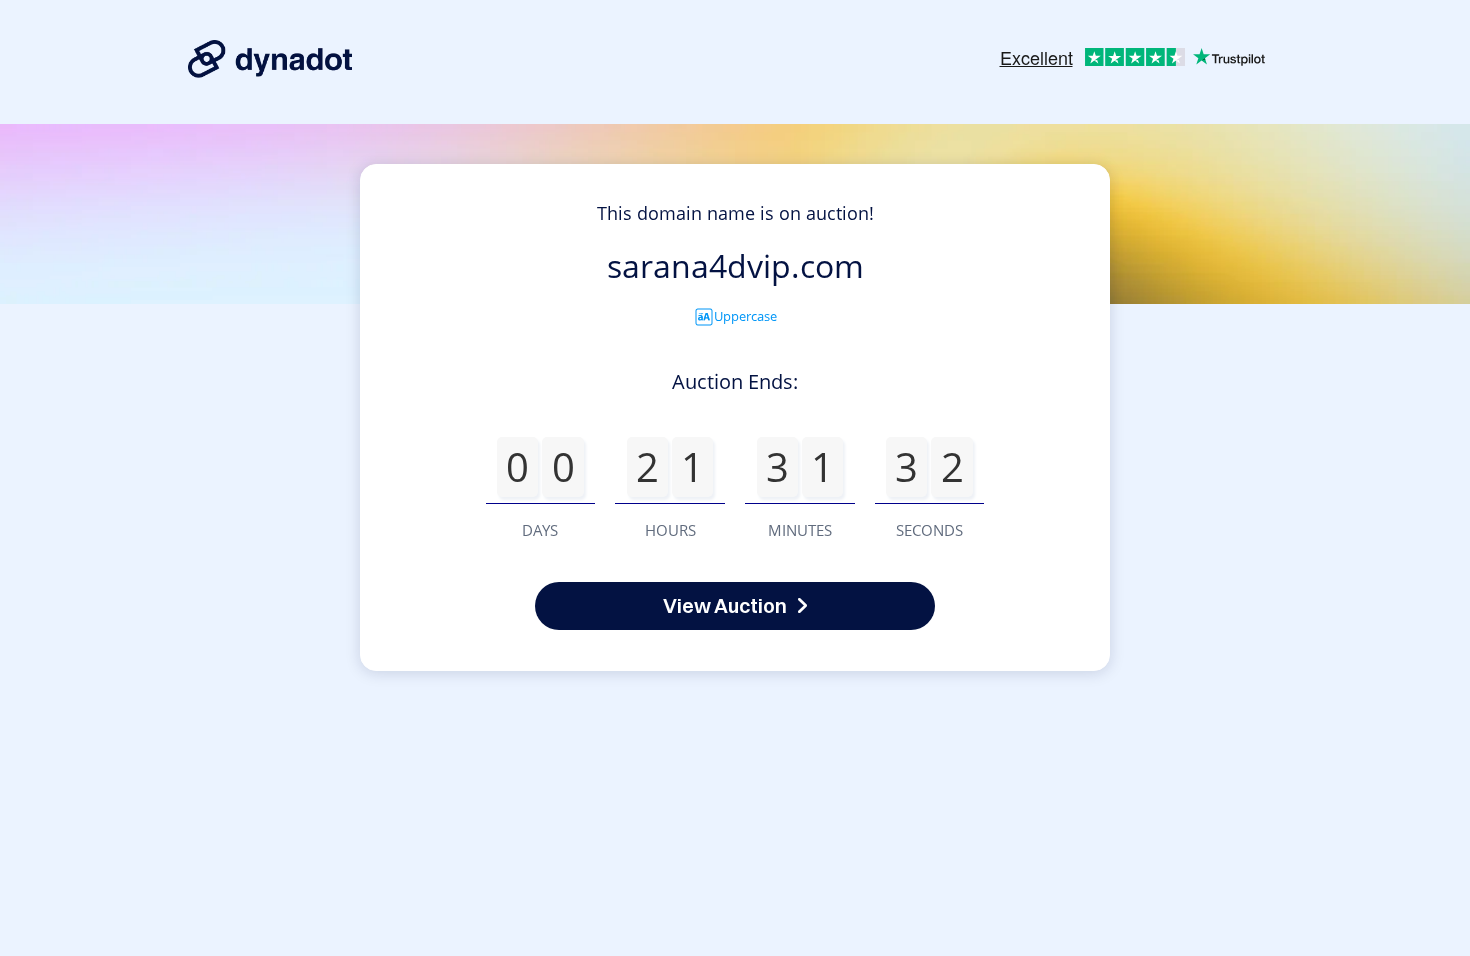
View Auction (725, 605)
